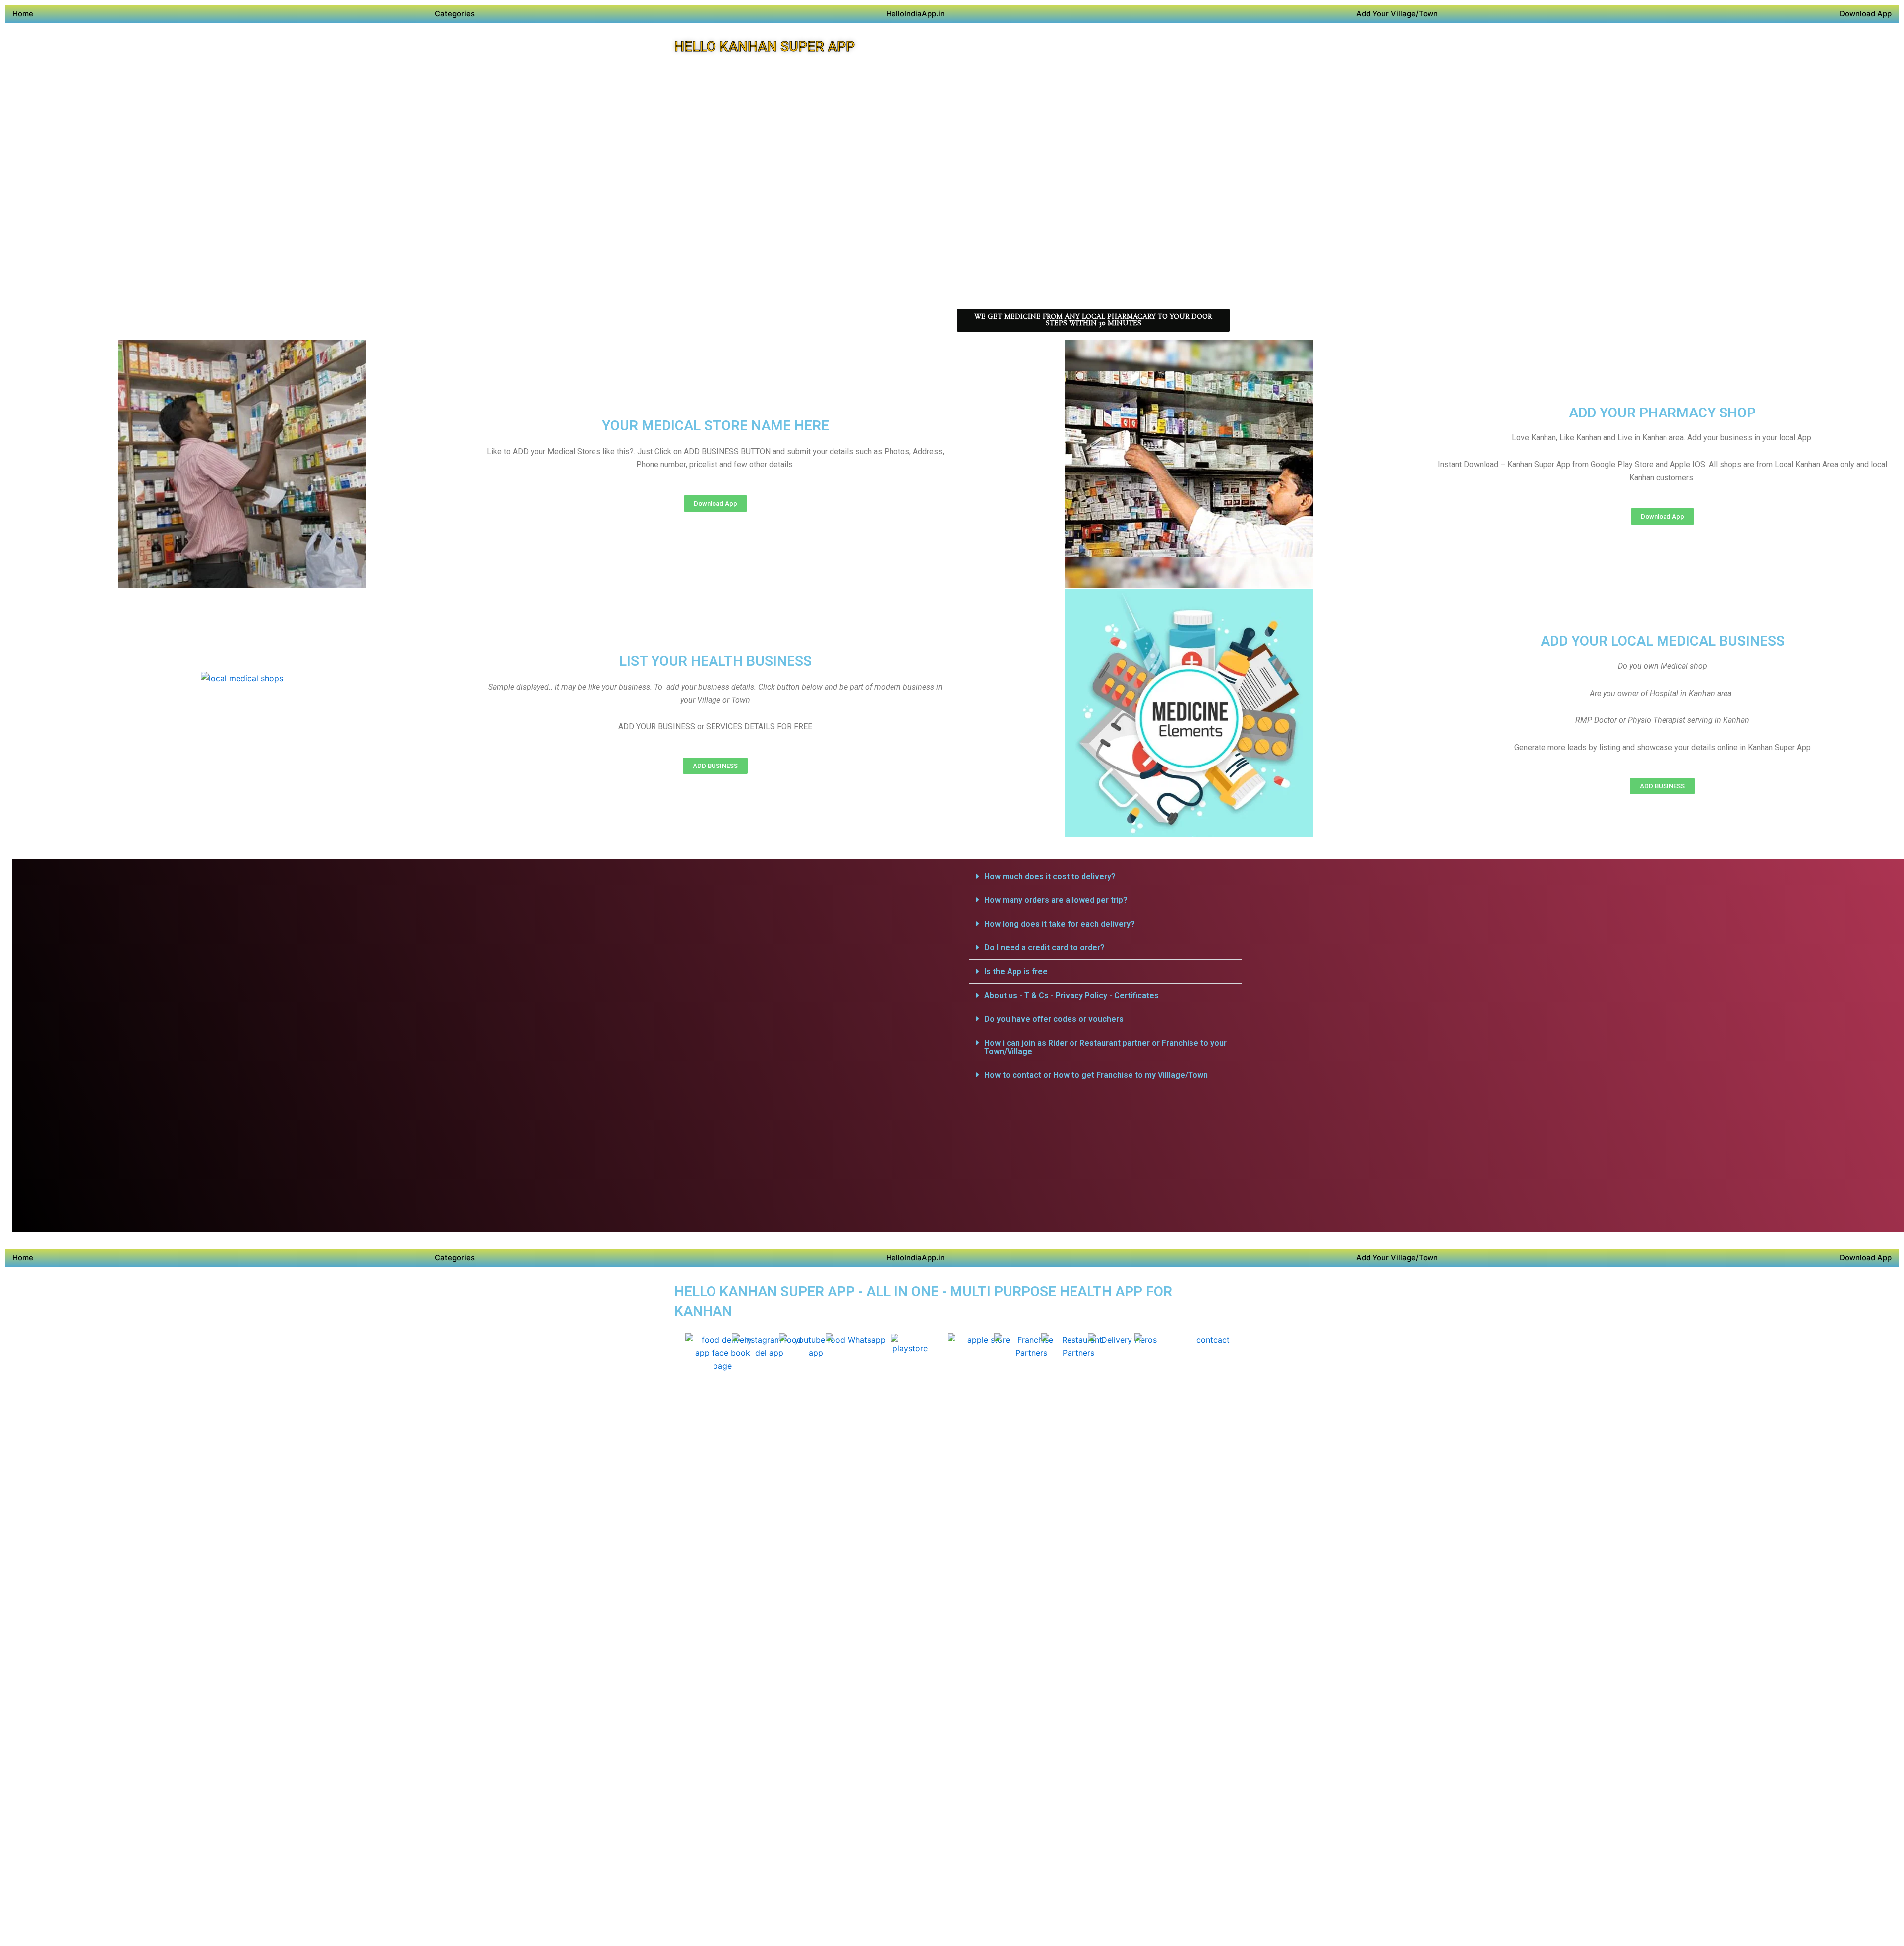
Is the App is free (1016, 972)
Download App (1866, 14)
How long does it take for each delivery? (1060, 924)
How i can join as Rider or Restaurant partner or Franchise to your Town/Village (1105, 1047)
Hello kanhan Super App (765, 46)
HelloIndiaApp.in (915, 14)
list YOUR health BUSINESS (715, 661)
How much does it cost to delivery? (1050, 876)
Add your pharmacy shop (1662, 413)
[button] (1105, 877)
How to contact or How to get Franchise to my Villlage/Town (1096, 1075)
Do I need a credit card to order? (1044, 948)
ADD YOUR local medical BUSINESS (1663, 641)
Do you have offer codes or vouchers (1054, 1019)
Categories (455, 14)
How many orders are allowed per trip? (1056, 900)
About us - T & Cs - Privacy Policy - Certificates (1071, 995)
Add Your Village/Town (1397, 14)
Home (23, 14)
